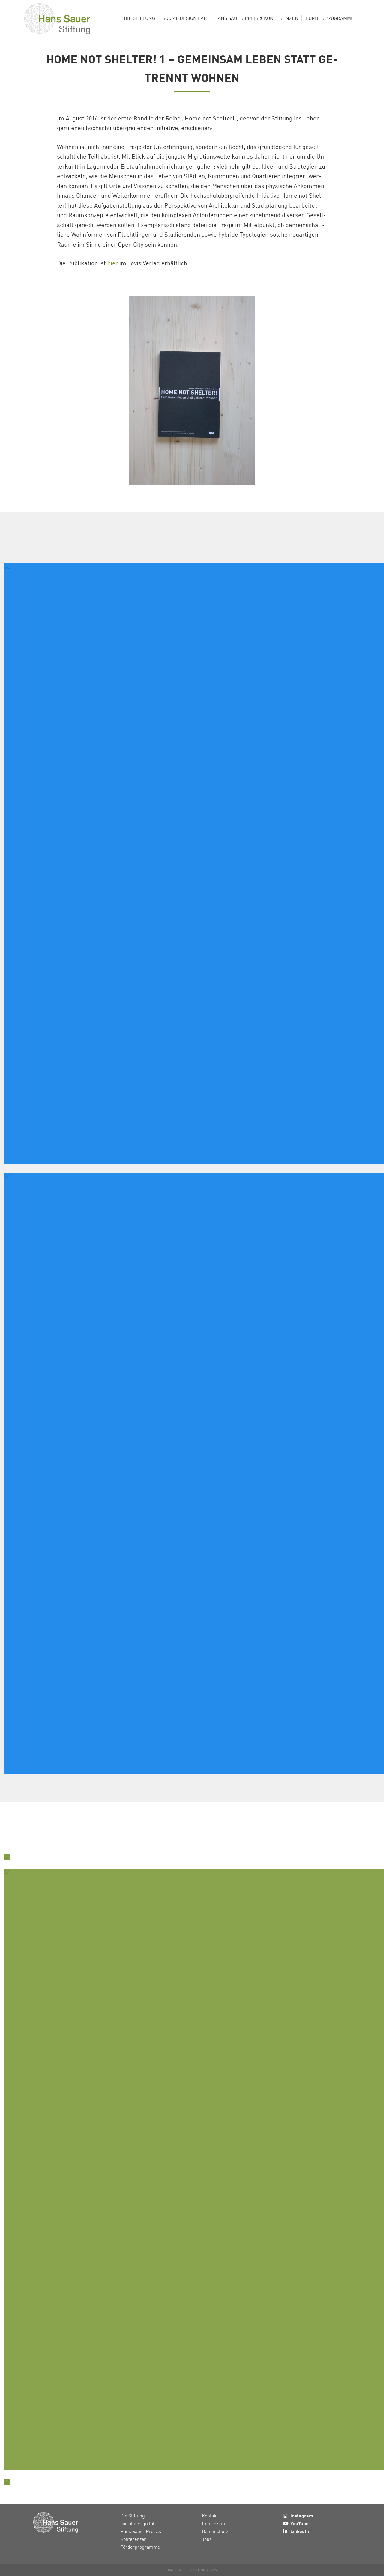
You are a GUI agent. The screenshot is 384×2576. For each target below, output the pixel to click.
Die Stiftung (133, 2516)
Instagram (302, 2515)
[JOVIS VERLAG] (7, 2482)
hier (113, 263)
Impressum (214, 2523)
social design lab (138, 2523)
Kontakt (210, 2516)
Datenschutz (215, 2531)
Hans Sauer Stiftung (57, 19)
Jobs (207, 2539)
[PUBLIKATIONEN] (7, 1857)
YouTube (300, 2523)
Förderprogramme (140, 2547)
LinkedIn (300, 2531)
